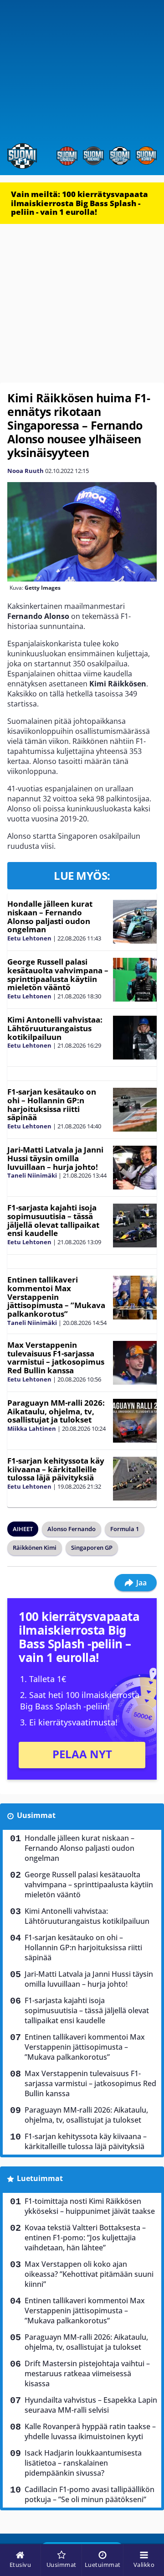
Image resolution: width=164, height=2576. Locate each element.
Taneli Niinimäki (32, 1175)
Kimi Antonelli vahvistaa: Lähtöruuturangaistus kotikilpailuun (55, 1028)
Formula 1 (125, 1529)
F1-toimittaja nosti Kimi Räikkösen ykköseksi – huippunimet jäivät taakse (90, 2206)
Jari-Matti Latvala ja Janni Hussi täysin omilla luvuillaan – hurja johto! (55, 1158)
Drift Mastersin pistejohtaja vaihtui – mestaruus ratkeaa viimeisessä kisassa (87, 2373)
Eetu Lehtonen (29, 938)
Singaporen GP (92, 1548)
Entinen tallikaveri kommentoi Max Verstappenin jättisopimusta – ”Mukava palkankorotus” (56, 1297)
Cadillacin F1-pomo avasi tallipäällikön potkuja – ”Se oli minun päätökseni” (90, 2494)
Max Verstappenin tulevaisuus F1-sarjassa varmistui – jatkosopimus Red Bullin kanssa (56, 1358)
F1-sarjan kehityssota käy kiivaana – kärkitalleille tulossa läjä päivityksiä (56, 1469)
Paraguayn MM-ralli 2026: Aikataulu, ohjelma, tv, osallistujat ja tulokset (56, 1411)
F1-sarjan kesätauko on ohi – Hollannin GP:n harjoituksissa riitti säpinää (52, 1104)
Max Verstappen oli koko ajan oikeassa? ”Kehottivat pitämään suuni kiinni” (89, 2274)
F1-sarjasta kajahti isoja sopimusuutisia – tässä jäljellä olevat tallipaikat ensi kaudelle (53, 1220)
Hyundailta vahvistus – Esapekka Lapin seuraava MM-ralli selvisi (91, 2405)
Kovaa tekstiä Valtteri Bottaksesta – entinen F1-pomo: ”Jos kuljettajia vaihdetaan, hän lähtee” (85, 2238)
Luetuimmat (40, 2178)
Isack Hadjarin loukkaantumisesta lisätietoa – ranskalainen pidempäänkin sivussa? (83, 2463)
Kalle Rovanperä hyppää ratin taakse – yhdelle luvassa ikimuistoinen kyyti (90, 2431)
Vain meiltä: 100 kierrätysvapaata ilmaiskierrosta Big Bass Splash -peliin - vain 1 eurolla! (79, 203)
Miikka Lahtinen (32, 1428)
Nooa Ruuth (26, 471)
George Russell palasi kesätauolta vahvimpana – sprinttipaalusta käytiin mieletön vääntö (58, 974)
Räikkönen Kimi (35, 1548)
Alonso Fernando (72, 1529)
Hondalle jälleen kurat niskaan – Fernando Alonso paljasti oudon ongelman (50, 917)
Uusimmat (36, 1815)
